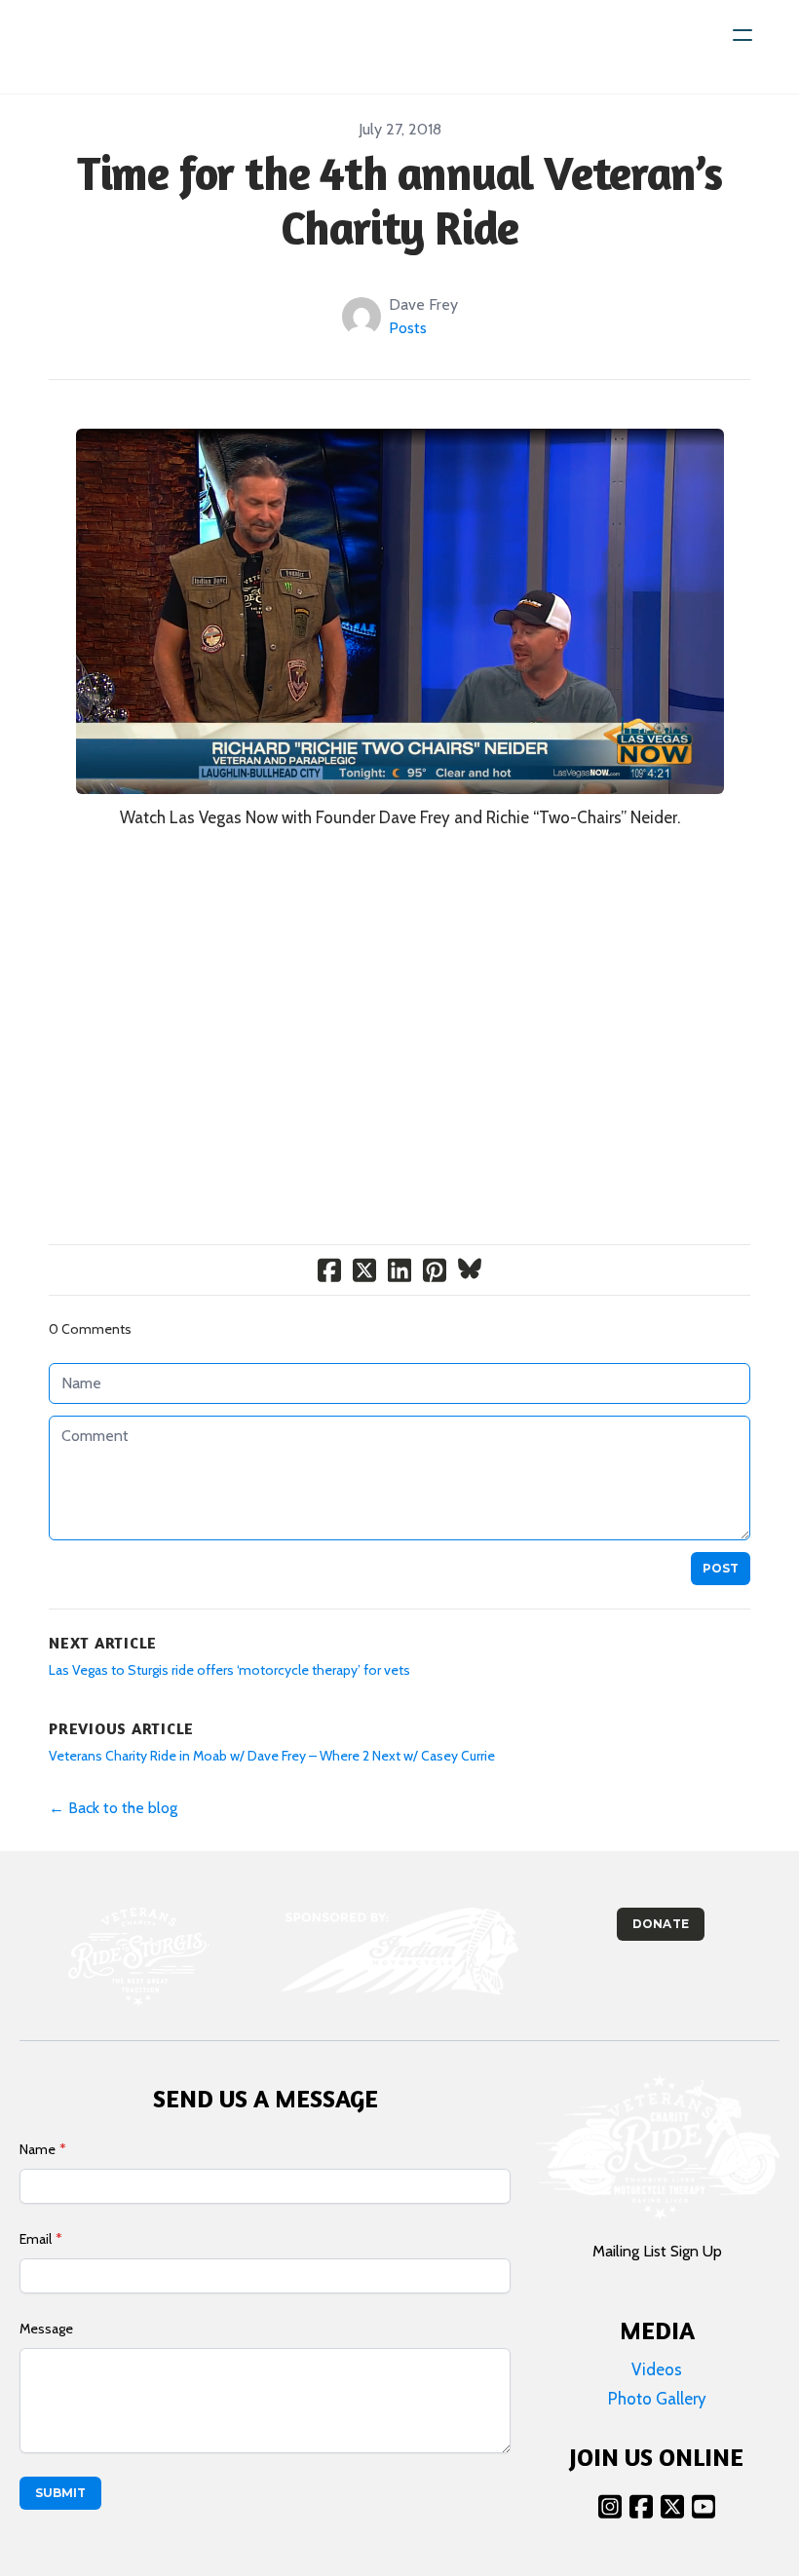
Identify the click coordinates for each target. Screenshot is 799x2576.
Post (721, 1568)
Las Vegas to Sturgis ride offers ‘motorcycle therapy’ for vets (229, 1670)
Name (38, 2149)
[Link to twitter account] (672, 2506)
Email (36, 2239)
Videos (657, 2369)
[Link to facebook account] (641, 2506)
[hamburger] (742, 35)
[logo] (99, 47)
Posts (408, 328)
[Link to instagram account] (610, 2506)
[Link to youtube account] (704, 2506)
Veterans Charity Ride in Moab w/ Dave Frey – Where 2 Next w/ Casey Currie (272, 1756)
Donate (660, 1924)
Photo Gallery (657, 2399)
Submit (60, 2493)
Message (46, 2329)
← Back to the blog (113, 1808)
